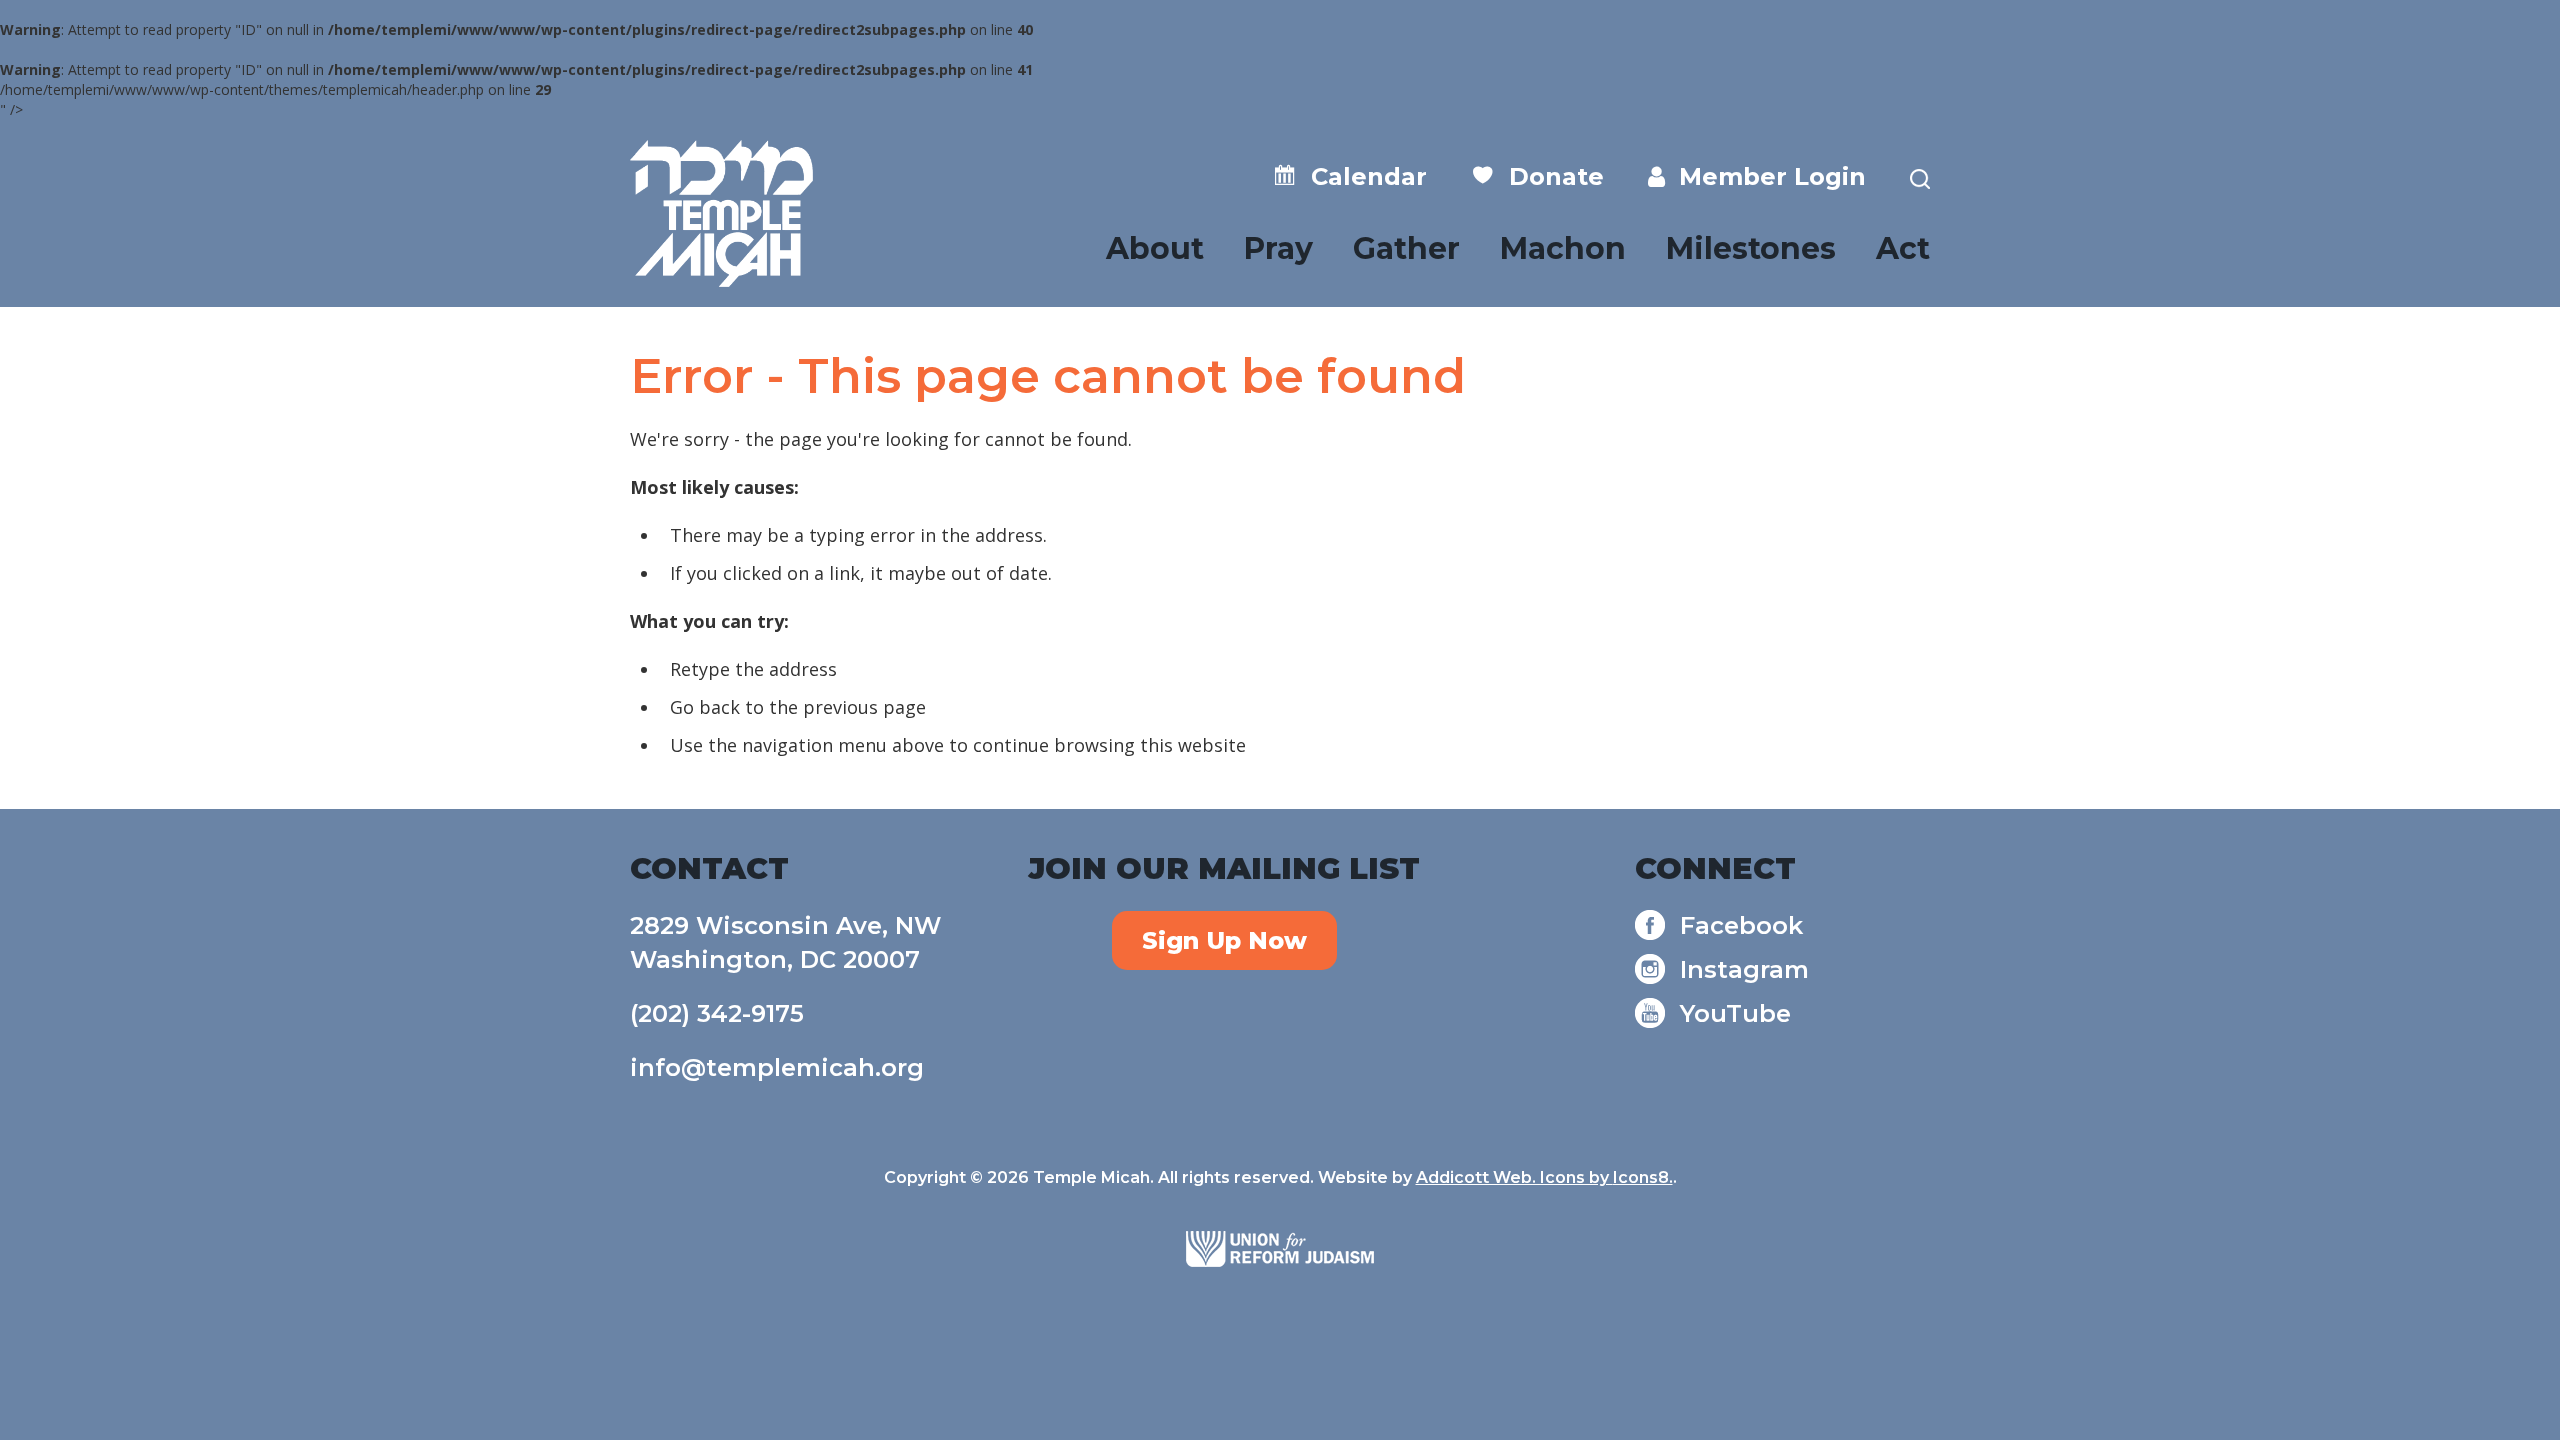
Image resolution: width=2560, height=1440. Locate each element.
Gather (1406, 248)
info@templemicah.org (777, 1067)
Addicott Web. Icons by (1514, 1177)
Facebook (1741, 925)
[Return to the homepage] (721, 213)
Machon (1563, 248)
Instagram (1744, 969)
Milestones (1751, 248)
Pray (1278, 248)
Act (1903, 248)
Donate (1549, 176)
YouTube (1735, 1013)
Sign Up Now (1224, 940)
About (1155, 248)
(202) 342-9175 (717, 1013)
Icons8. (1643, 1177)
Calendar (1362, 176)
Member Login (1765, 176)
